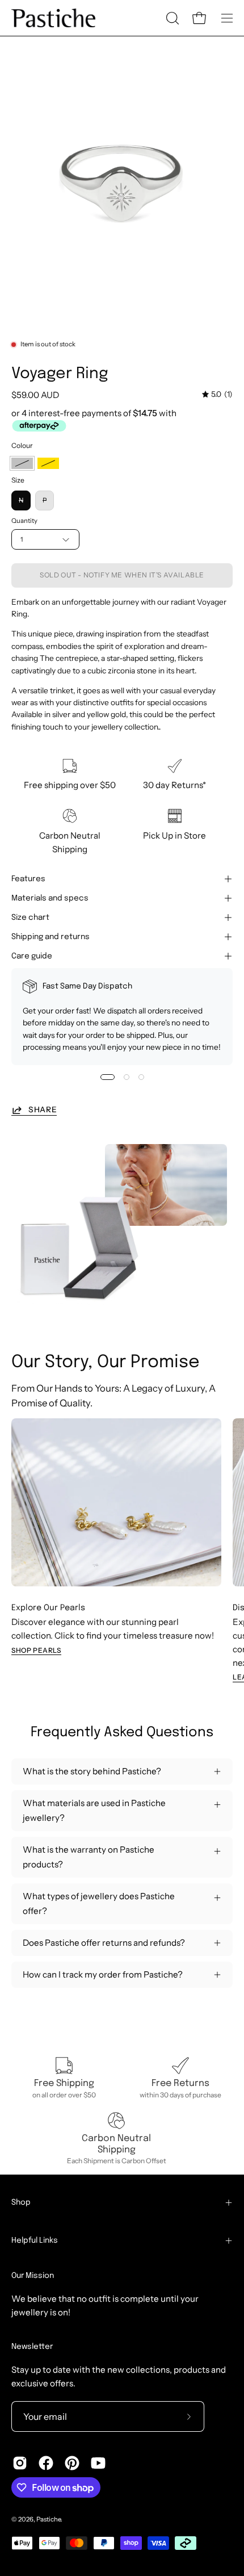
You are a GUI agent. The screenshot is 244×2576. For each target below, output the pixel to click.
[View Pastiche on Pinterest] (72, 2463)
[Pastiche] (54, 18)
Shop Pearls (36, 1650)
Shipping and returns (51, 937)
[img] (217, 394)
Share (43, 1109)
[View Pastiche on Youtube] (98, 2463)
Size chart (30, 918)
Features (28, 879)
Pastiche (49, 2519)
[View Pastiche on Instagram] (20, 2463)
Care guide (32, 956)
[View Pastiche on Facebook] (46, 2463)
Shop (21, 2202)
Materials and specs (50, 898)
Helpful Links (35, 2240)
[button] (171, 18)
